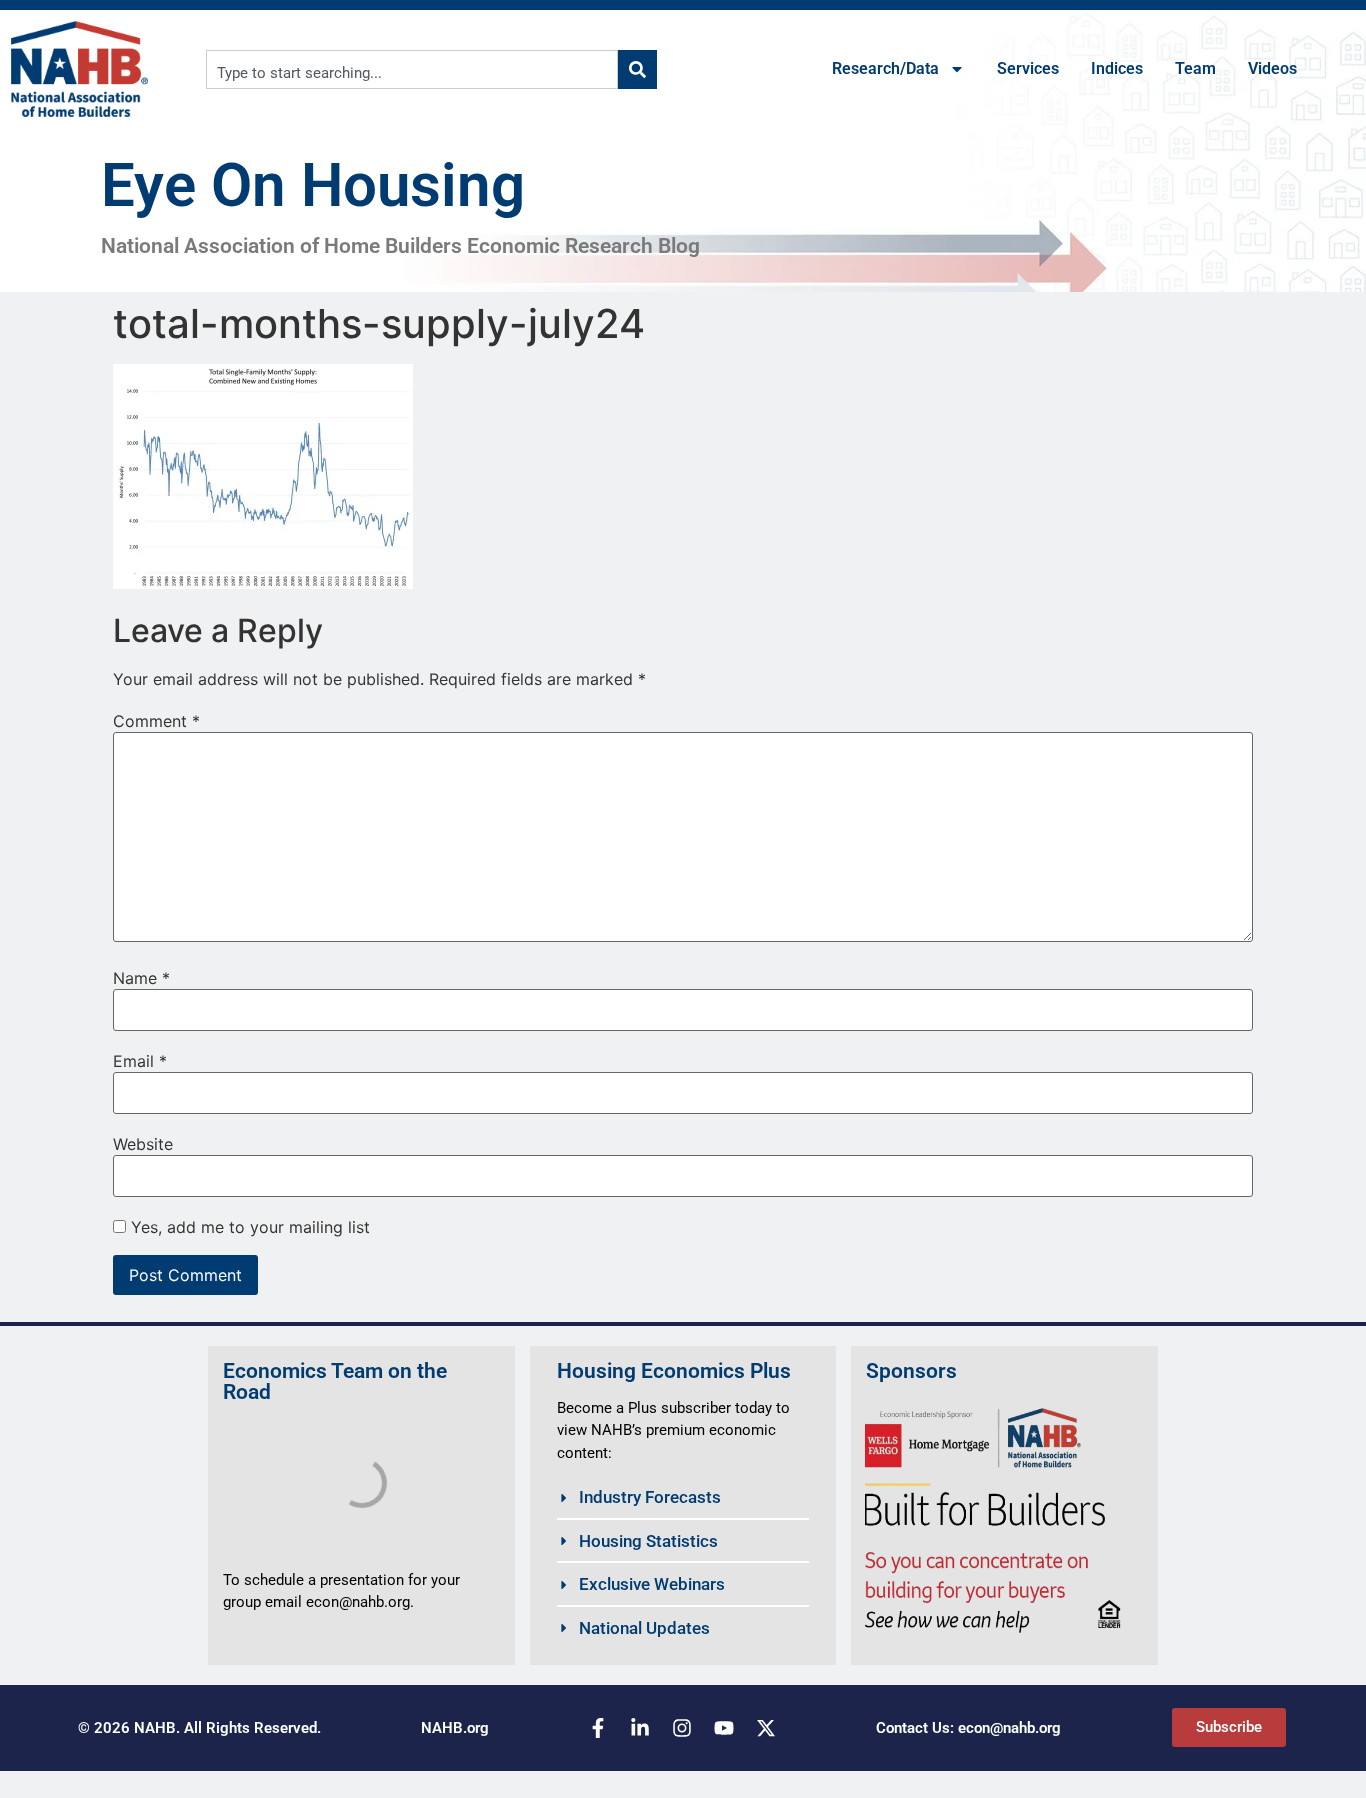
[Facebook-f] (598, 1728)
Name (141, 978)
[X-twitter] (766, 1728)
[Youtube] (724, 1728)
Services (1028, 68)
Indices (1117, 68)
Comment (156, 721)
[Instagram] (682, 1728)
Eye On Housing (313, 185)
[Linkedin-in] (640, 1728)
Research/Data (885, 68)
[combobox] (412, 69)
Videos (1272, 68)
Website (143, 1144)
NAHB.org (455, 1728)
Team (1195, 68)
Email (140, 1061)
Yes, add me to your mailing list (248, 1227)
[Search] (637, 69)
